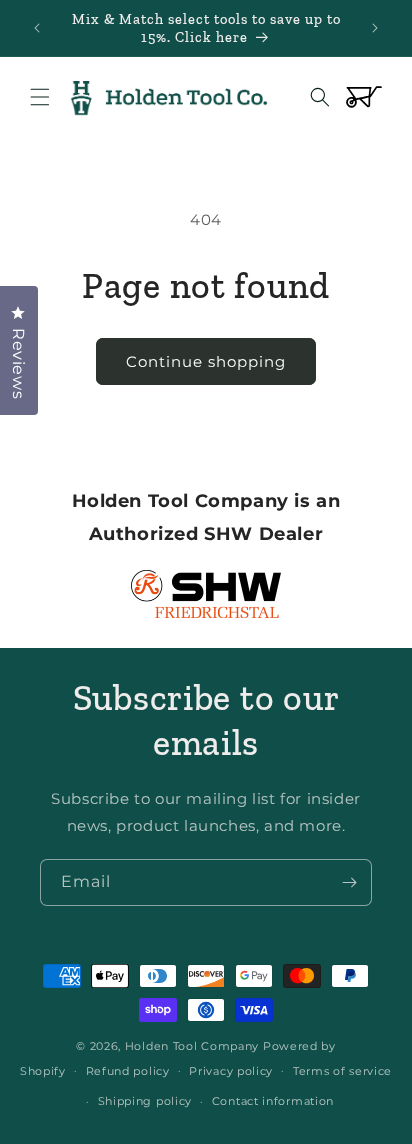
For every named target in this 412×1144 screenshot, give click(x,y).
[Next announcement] (375, 28)
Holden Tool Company (192, 1046)
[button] (40, 97)
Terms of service (342, 1071)
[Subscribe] (349, 882)
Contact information (273, 1101)
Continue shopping (206, 361)
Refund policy (128, 1071)
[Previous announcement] (37, 28)
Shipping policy (145, 1101)
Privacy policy (231, 1071)
